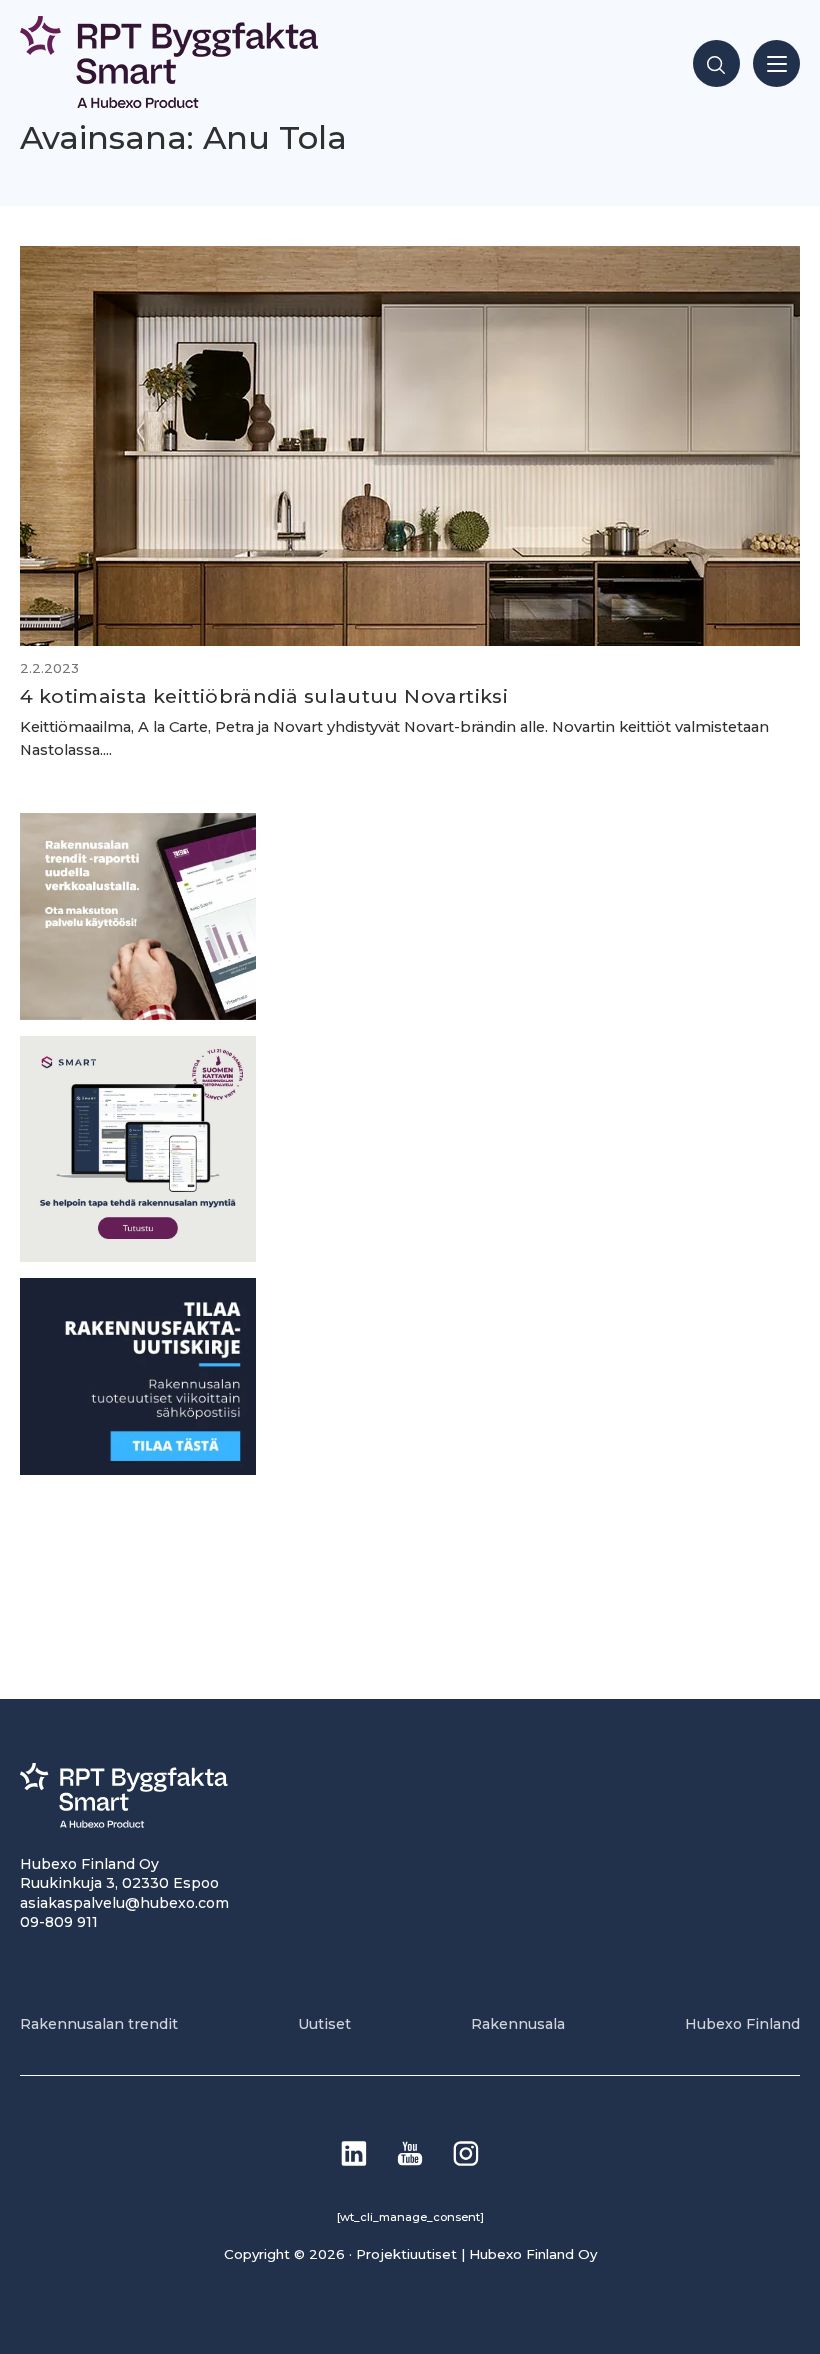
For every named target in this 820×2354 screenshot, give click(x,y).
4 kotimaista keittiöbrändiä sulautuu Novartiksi (264, 696)
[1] (138, 1469)
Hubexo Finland (742, 2024)
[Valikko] (776, 63)
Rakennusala (518, 2024)
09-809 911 (59, 1922)
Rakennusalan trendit (99, 2024)
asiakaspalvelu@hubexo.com (124, 1903)
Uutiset (324, 2024)
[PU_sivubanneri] (138, 1014)
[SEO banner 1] (138, 1256)
